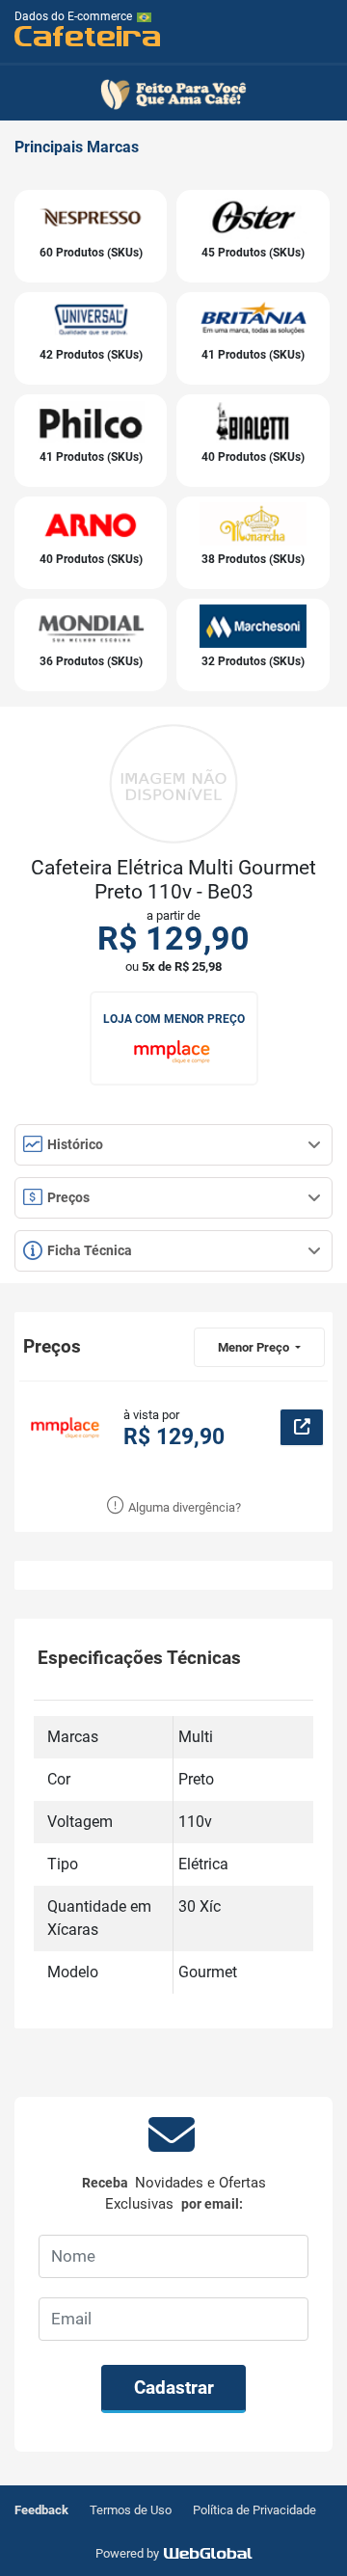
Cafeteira (88, 35)
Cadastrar (174, 2388)
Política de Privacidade (254, 2510)
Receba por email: (174, 2194)
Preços (67, 1197)
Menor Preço (255, 1347)
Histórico (74, 1144)
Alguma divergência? (183, 1507)
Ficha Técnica (88, 1250)
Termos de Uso (131, 2510)
